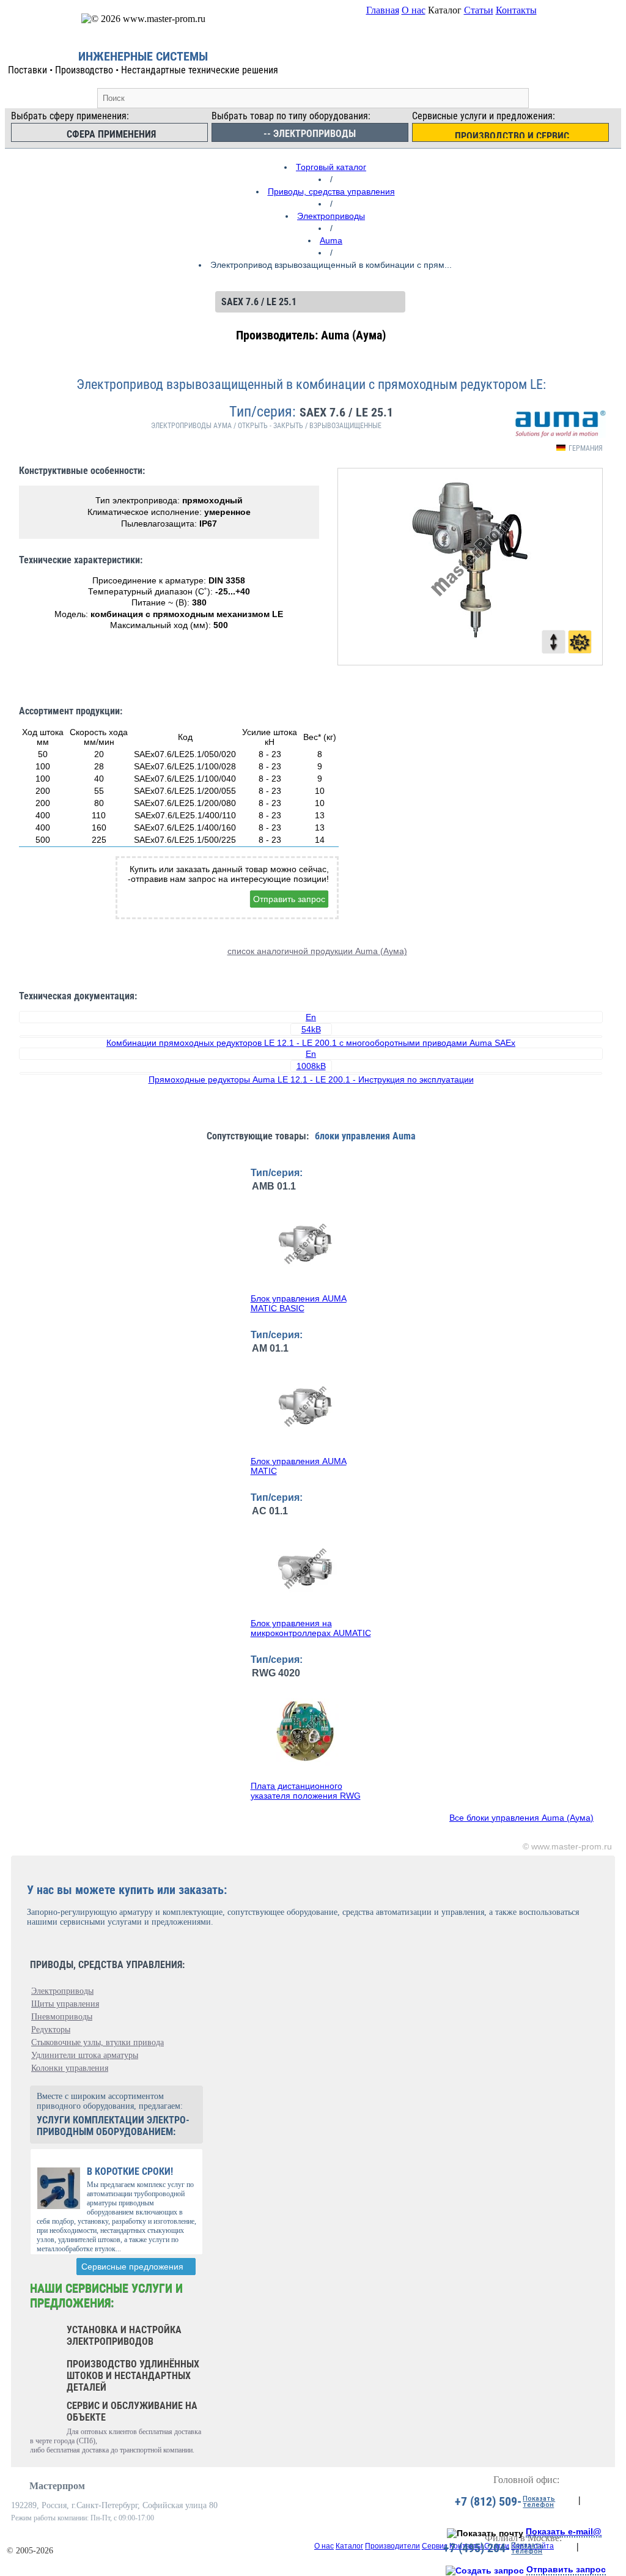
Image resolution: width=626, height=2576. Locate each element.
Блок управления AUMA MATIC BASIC (299, 1303)
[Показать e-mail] (485, 2533)
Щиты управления (65, 2004)
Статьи (479, 10)
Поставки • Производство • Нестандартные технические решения (143, 70)
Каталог (349, 2546)
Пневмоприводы (62, 2017)
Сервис (435, 2546)
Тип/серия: (277, 1179)
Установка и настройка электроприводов (124, 2336)
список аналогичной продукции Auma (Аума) (317, 951)
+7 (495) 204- (477, 2548)
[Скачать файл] (311, 1037)
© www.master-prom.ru (567, 1846)
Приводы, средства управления (331, 191)
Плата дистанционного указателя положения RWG (306, 1791)
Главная (383, 10)
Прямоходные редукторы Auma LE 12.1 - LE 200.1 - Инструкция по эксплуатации (311, 1079)
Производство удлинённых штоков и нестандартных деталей (133, 2376)
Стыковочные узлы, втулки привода (98, 2042)
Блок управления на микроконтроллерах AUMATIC (311, 1628)
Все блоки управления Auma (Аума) (521, 1818)
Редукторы (51, 2030)
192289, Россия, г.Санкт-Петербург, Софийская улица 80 (114, 2505)
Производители (392, 2546)
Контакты (516, 10)
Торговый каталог (331, 167)
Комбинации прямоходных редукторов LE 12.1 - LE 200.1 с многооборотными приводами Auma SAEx (311, 1043)
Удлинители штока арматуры (85, 2055)
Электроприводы (331, 216)
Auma (331, 240)
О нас (414, 10)
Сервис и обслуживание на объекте (132, 2411)
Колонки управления (70, 2068)
